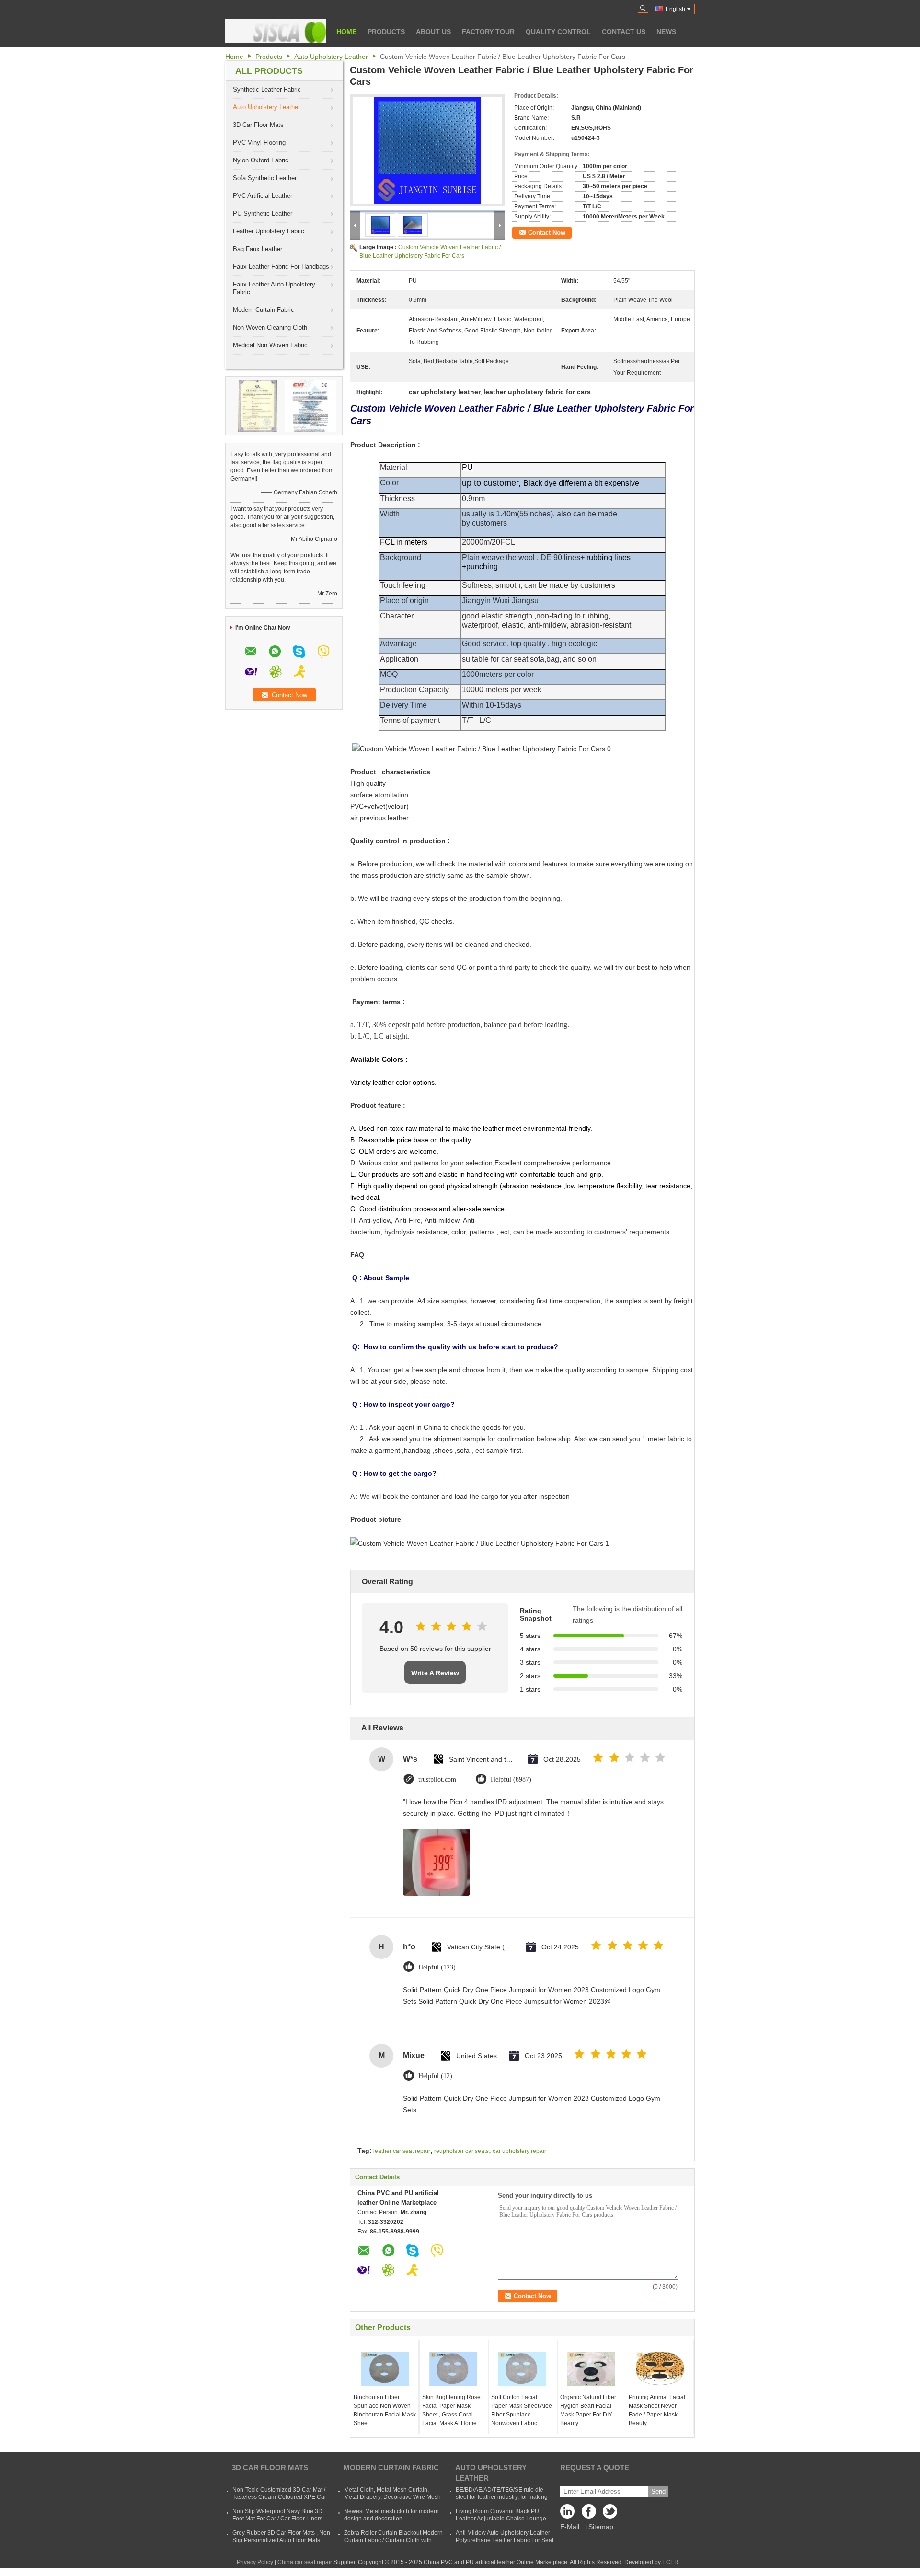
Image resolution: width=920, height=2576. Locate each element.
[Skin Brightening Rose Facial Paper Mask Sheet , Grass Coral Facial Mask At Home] (453, 2369)
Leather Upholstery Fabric (269, 231)
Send (658, 2491)
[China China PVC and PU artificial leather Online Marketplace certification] (257, 405)
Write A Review (435, 1673)
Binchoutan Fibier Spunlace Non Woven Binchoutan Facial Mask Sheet (385, 2410)
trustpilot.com (437, 1780)
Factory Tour (488, 32)
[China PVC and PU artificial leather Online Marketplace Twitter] (608, 2514)
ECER (670, 2562)
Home (346, 32)
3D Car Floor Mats (258, 125)
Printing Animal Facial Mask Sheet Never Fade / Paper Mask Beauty (657, 2410)
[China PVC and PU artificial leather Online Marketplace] (276, 31)
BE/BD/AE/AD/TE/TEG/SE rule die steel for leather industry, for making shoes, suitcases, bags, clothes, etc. (502, 2497)
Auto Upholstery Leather (331, 57)
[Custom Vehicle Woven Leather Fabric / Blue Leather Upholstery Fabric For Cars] (427, 150)
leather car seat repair (402, 2151)
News (666, 32)
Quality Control (558, 32)
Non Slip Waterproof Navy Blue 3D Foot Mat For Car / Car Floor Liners (277, 2515)
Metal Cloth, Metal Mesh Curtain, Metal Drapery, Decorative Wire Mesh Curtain (392, 2497)
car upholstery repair (519, 2151)
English (675, 9)
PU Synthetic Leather (263, 213)
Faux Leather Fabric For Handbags (281, 267)
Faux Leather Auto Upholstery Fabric (274, 288)
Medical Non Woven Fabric (270, 345)
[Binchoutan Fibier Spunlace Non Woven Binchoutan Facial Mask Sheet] (385, 2369)
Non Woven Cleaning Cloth (270, 327)
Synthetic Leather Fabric (267, 89)
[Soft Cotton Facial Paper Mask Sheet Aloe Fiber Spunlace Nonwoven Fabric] (522, 2369)
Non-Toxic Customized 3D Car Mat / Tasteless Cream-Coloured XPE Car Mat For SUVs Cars (279, 2497)
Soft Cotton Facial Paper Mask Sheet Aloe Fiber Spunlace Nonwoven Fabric (522, 2410)
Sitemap (601, 2527)
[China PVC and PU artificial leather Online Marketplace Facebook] (589, 2514)
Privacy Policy (255, 2562)
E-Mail (570, 2527)
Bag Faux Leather (258, 249)
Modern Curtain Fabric (264, 310)
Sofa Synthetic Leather (265, 178)
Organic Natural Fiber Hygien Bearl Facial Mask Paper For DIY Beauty (588, 2410)
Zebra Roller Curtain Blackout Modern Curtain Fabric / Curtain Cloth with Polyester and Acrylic (393, 2540)
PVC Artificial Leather (263, 196)
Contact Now (547, 233)
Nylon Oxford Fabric (261, 160)
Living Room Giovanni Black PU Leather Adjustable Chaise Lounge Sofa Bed (501, 2519)
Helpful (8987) (511, 1780)
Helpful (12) (435, 2076)
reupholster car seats (461, 2151)
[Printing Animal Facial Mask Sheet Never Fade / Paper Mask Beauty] (660, 2369)
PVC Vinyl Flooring (259, 143)
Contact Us (624, 32)
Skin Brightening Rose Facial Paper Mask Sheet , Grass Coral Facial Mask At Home (451, 2410)
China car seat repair (305, 2562)
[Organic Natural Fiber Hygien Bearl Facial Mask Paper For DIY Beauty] (591, 2369)
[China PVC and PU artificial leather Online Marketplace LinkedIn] (570, 2514)
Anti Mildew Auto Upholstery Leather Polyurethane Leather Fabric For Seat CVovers (505, 2540)
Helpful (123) (437, 1967)
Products (386, 32)
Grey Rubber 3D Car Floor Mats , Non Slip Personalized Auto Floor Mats (281, 2536)
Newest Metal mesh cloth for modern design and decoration (391, 2515)
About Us (433, 32)
